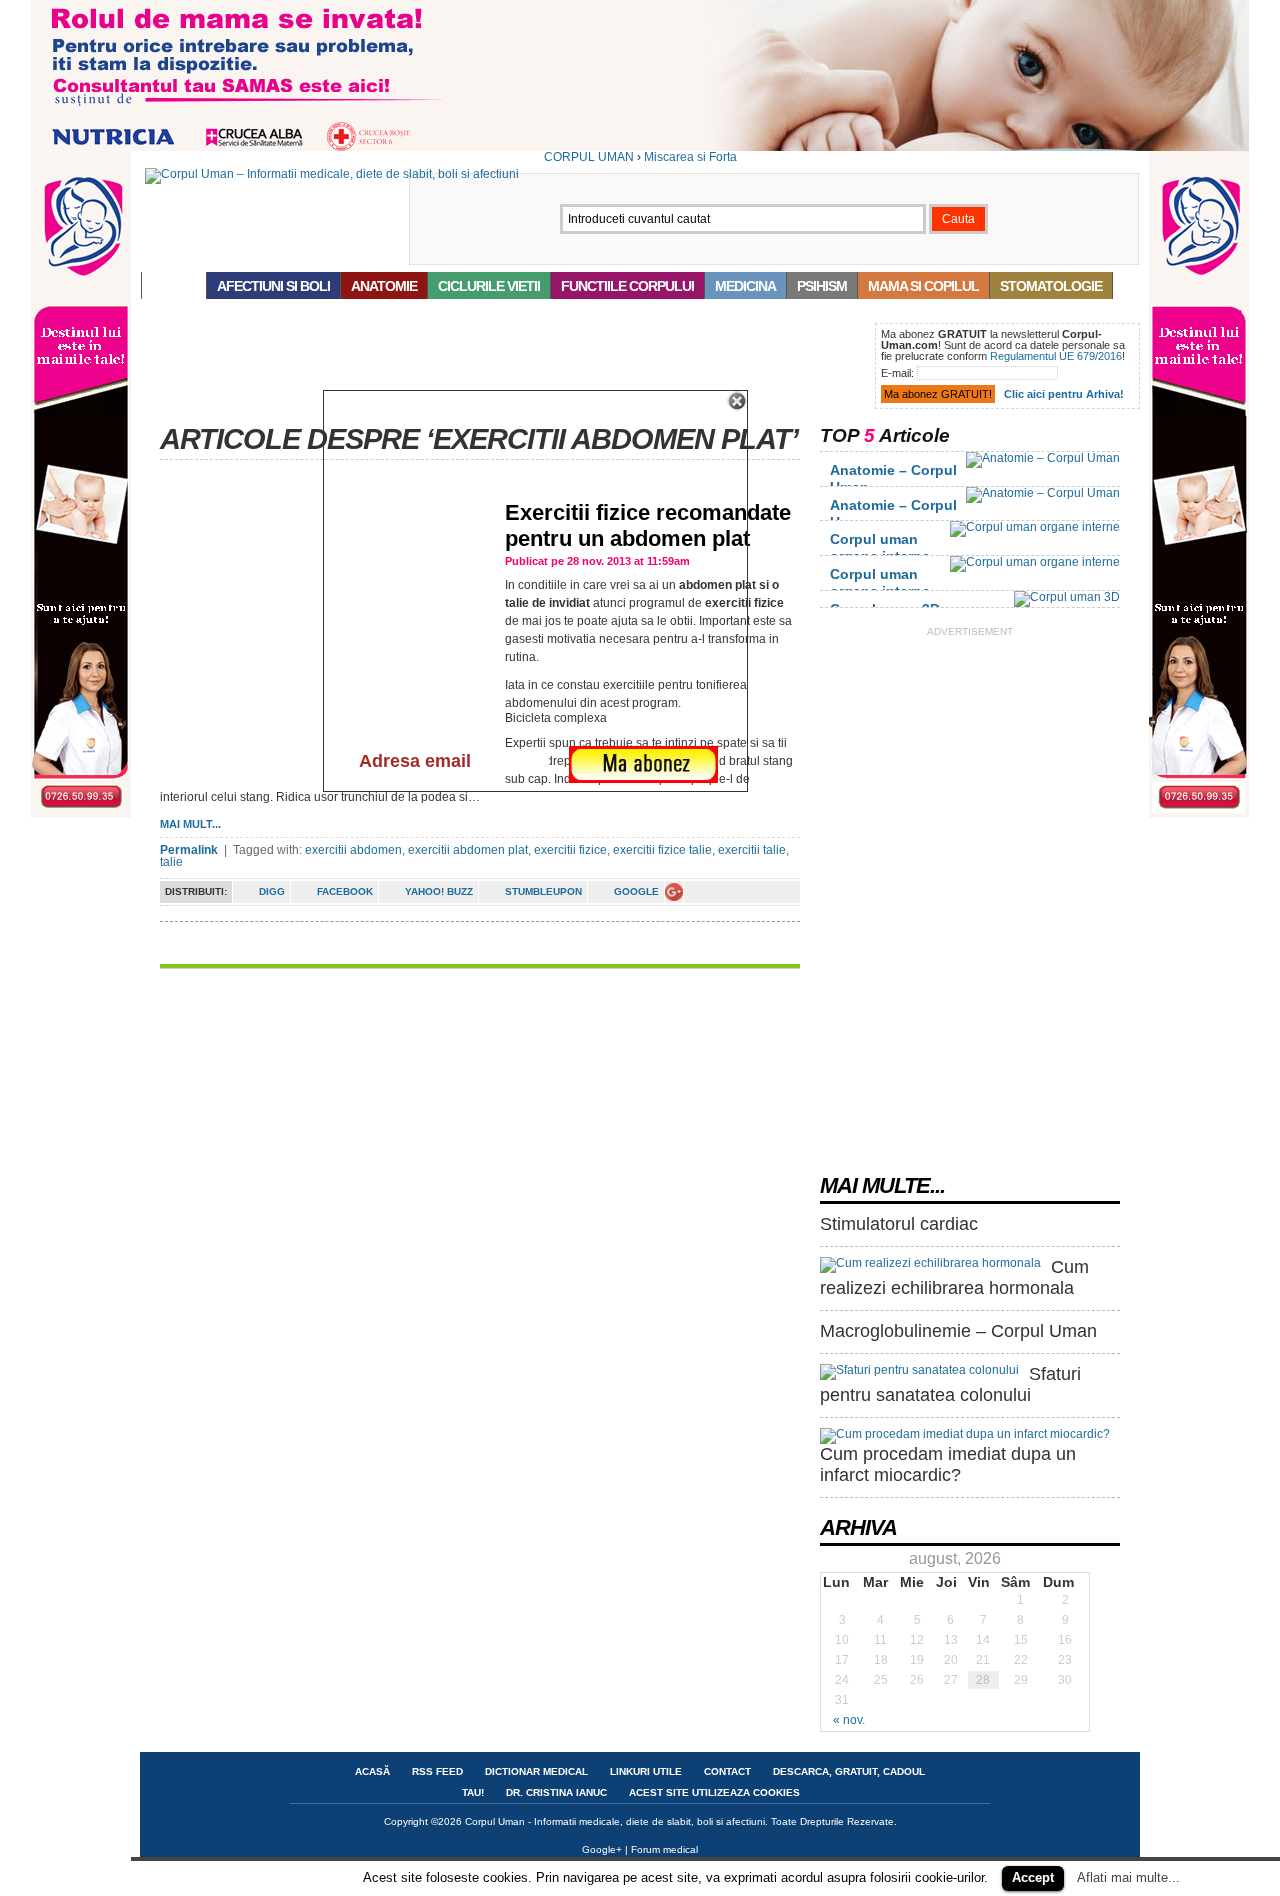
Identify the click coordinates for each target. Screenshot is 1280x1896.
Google (636, 891)
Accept (1033, 1877)
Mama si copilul (923, 286)
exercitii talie (752, 850)
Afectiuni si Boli (273, 286)
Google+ (602, 1849)
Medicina (745, 286)
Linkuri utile (646, 1771)
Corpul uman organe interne (880, 547)
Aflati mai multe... (1128, 1877)
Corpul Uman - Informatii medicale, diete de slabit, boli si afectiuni (615, 1821)
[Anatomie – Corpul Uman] (1043, 458)
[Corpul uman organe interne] (1035, 527)
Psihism (822, 286)
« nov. (849, 1720)
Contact (727, 1771)
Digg (272, 891)
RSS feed (437, 1771)
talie (171, 862)
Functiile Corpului (627, 286)
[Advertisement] (504, 368)
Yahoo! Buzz (439, 891)
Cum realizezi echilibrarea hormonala (954, 1278)
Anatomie (384, 286)
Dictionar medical (536, 1771)
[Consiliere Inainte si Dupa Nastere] (640, 147)
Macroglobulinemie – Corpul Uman (958, 1331)
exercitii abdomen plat (468, 850)
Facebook (345, 891)
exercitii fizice (570, 850)
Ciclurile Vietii (489, 286)
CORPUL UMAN (589, 157)
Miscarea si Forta (690, 157)
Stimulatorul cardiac (899, 1224)
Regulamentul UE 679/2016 (1056, 356)
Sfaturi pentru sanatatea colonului (950, 1385)
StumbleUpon (543, 891)
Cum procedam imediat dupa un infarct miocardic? (948, 1465)
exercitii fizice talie (662, 850)
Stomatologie (1051, 286)
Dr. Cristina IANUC (556, 1792)
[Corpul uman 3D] (1067, 597)
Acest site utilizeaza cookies (714, 1792)
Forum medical (664, 1849)
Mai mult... (190, 824)
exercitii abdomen (353, 850)
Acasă (174, 286)
